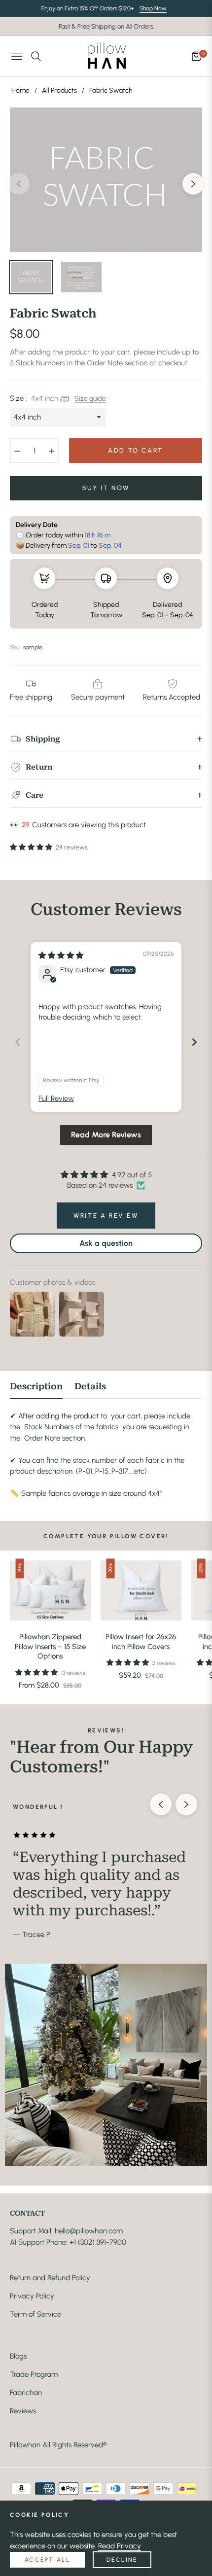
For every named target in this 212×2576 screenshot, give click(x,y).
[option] (106, 180)
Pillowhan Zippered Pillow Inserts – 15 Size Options (50, 1646)
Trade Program (34, 2374)
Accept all (47, 2560)
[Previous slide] (18, 1042)
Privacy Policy (32, 2296)
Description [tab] (36, 1386)
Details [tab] (90, 1386)
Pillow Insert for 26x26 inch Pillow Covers (141, 1642)
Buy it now (106, 488)
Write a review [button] (106, 1216)
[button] (32, 847)
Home (20, 90)
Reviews (23, 2411)
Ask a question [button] (106, 1243)
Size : (34, 398)
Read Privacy (120, 2546)
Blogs (18, 2356)
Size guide (90, 398)
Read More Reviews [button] (106, 1135)
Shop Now (153, 8)
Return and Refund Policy (50, 2278)
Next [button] (193, 184)
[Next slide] (194, 1042)
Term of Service (35, 2314)
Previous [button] (19, 184)
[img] (61, 955)
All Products (59, 90)
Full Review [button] (56, 1098)
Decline (122, 2560)
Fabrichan (26, 2393)
